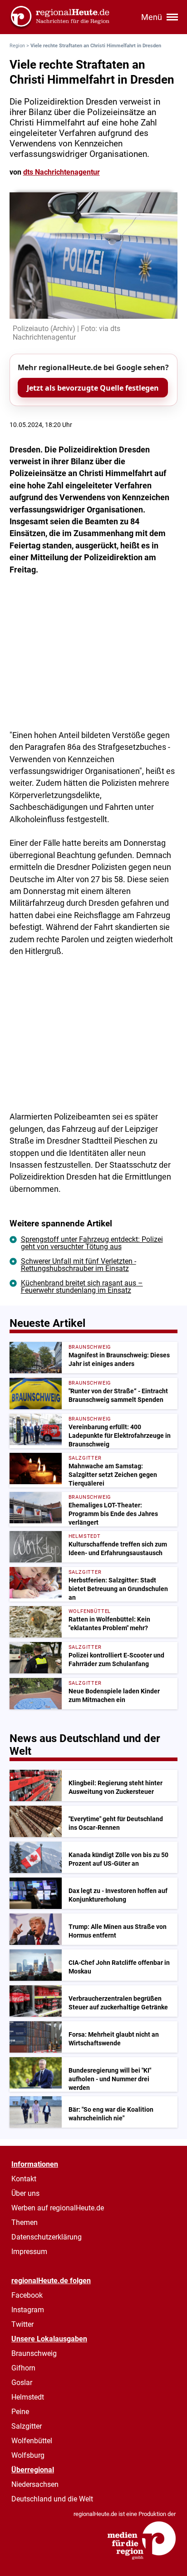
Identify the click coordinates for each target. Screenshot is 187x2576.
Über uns (25, 2193)
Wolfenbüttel (32, 2441)
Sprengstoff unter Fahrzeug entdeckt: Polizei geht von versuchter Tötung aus (92, 1243)
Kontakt (24, 2179)
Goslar (22, 2383)
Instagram (28, 2310)
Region (17, 46)
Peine (20, 2412)
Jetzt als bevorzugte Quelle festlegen (93, 388)
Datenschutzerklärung (47, 2237)
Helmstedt (28, 2397)
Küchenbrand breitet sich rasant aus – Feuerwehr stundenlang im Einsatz (82, 1287)
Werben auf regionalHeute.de (58, 2208)
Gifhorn (23, 2368)
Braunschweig (34, 2353)
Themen (25, 2222)
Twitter (22, 2324)
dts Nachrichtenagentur (62, 172)
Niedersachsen (35, 2484)
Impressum (29, 2252)
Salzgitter (27, 2426)
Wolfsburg (28, 2455)
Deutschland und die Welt (52, 2499)
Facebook (27, 2295)
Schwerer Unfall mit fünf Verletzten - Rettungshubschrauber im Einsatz (79, 1265)
